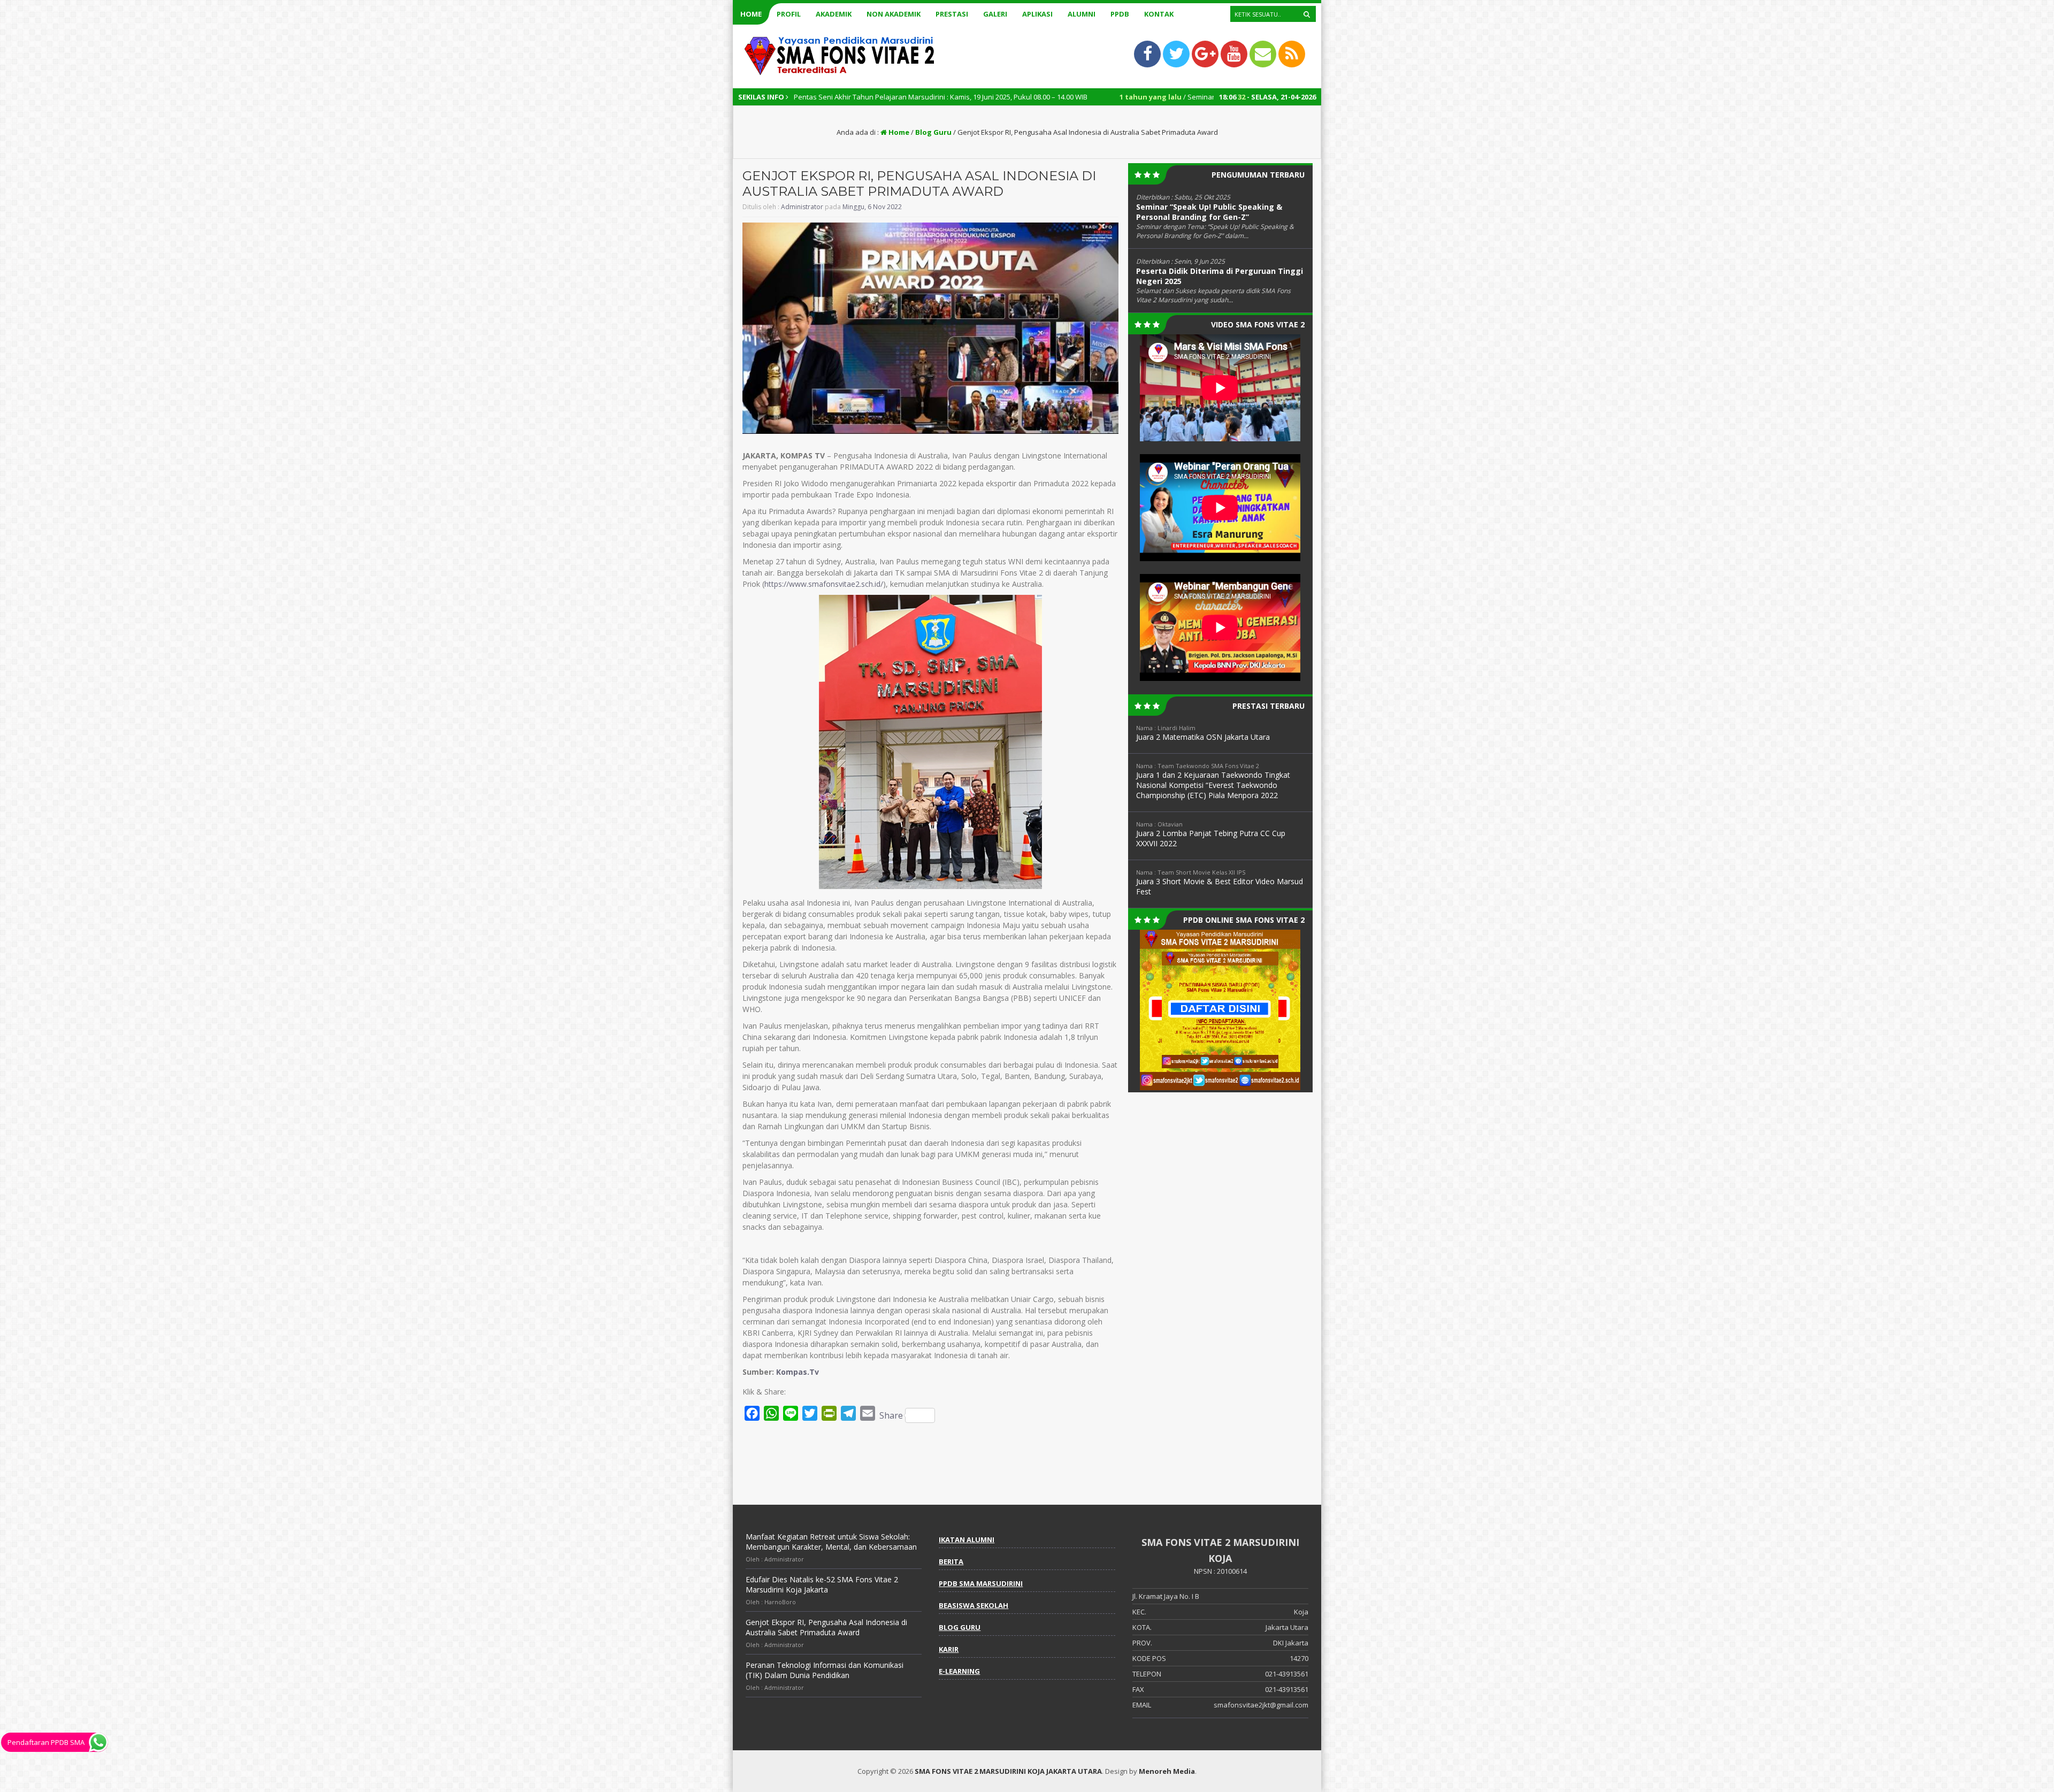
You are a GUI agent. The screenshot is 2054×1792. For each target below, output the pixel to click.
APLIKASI (1037, 14)
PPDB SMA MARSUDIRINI (981, 1583)
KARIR (949, 1649)
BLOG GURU (960, 1627)
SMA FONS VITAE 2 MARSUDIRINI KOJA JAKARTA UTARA (1008, 1771)
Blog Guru (933, 132)
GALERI (995, 14)
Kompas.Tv (798, 1372)
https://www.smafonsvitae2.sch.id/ (824, 584)
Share (891, 1415)
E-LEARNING (959, 1671)
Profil (789, 14)
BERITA (951, 1561)
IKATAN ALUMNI (967, 1540)
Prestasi (952, 14)
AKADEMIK (834, 14)
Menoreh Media (1167, 1771)
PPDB (1120, 14)
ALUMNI (1082, 14)
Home (751, 14)
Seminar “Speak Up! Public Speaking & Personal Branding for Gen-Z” (1209, 212)
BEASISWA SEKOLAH (974, 1605)
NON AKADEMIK (894, 14)
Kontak (1159, 14)
